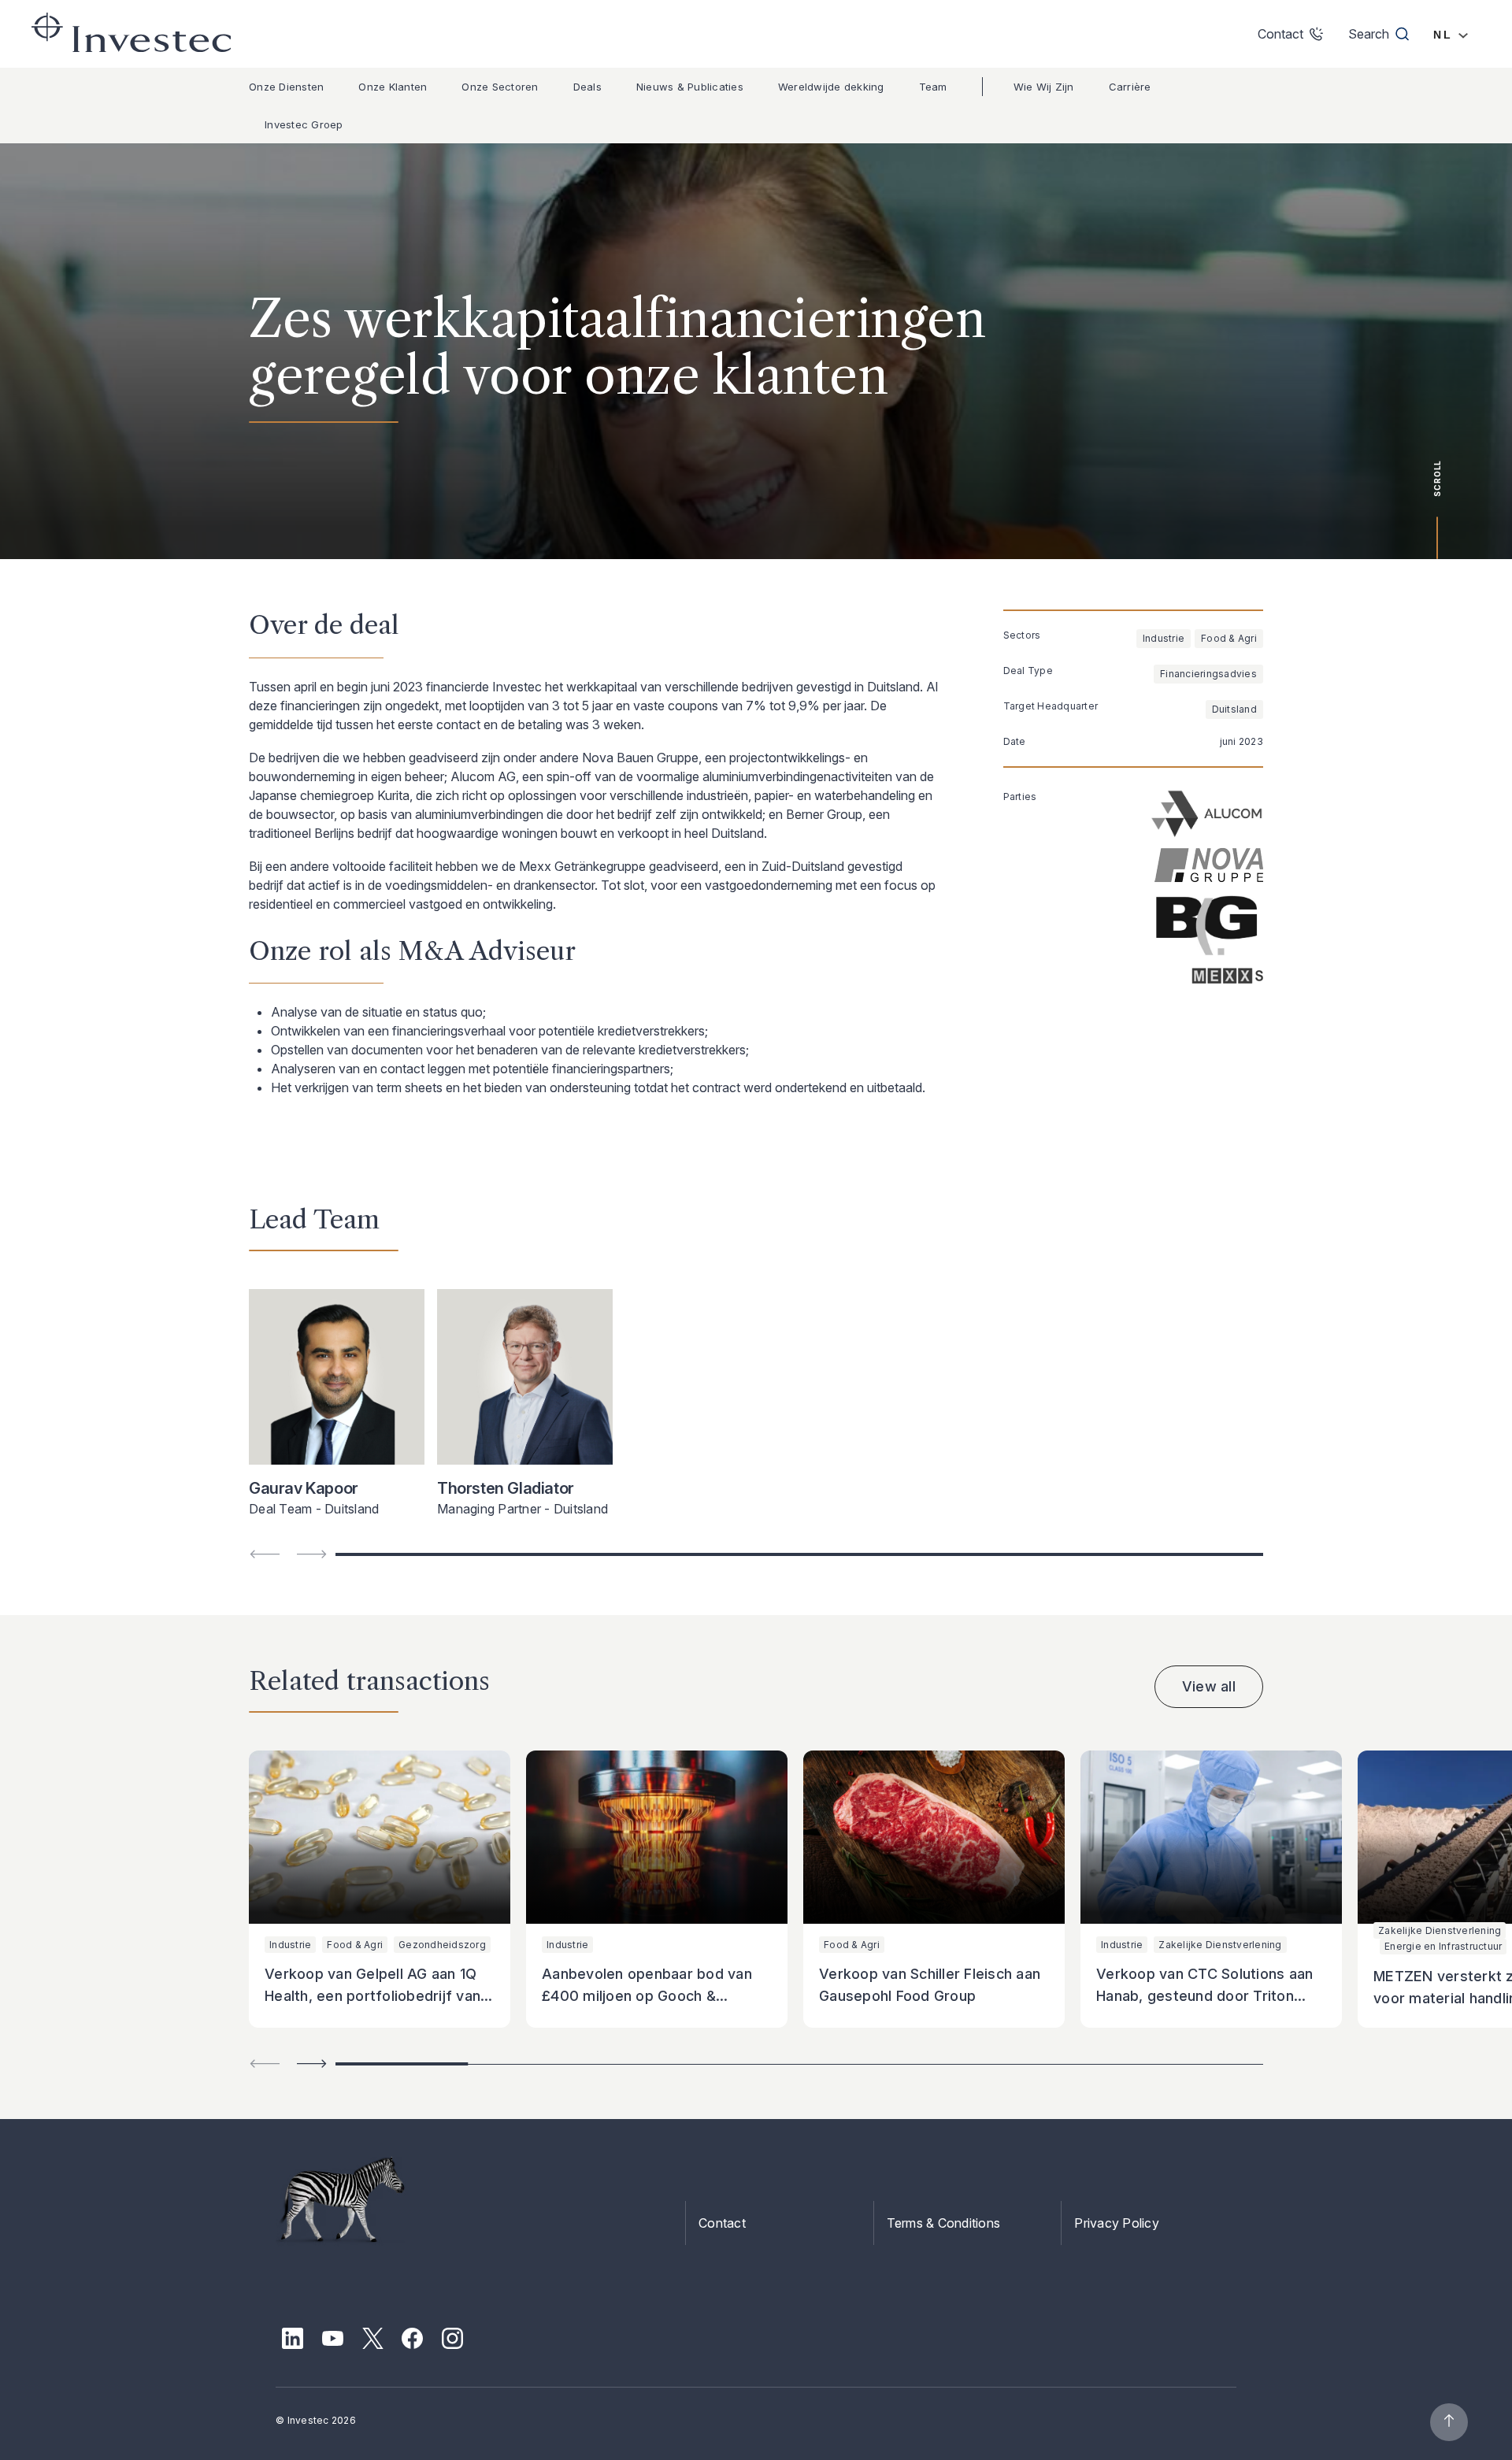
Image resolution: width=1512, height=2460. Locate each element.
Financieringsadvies (1208, 674)
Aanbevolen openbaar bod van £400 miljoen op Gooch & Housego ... (647, 1996)
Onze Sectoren (500, 87)
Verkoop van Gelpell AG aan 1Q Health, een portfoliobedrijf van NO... (372, 1996)
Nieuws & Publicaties (690, 87)
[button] (312, 2064)
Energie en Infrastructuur (1443, 1946)
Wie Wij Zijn (1044, 87)
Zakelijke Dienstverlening (1220, 1945)
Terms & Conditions (944, 2223)
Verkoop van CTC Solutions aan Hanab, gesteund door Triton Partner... (1204, 1996)
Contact (722, 2223)
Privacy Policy (1117, 2223)
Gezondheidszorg (442, 1945)
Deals (587, 87)
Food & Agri (1229, 638)
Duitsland (1234, 709)
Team (933, 87)
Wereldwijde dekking (831, 87)
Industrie (1164, 638)
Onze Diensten (286, 87)
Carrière (1130, 87)
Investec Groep (304, 124)
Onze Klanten (393, 87)
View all (1209, 1686)
